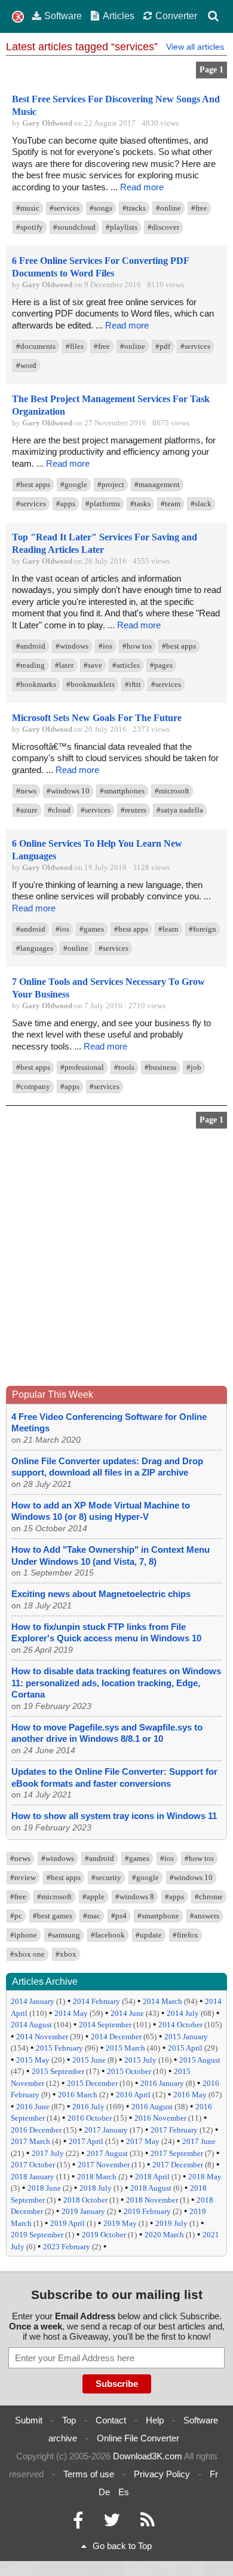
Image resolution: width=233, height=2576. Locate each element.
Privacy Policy (162, 2474)
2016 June (33, 2107)
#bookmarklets (91, 684)
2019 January (83, 2211)
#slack (201, 504)
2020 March (164, 2235)
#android (31, 646)
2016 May (190, 2095)
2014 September (105, 2025)
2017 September (177, 2153)
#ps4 (119, 1916)
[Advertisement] (116, 1260)
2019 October (104, 2235)
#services (65, 208)
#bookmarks (36, 684)
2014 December (116, 2037)
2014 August (31, 2025)
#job (194, 1067)
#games (92, 929)
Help (155, 2420)
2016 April (133, 2095)
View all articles (195, 47)
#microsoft (172, 791)
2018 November (152, 2200)
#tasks (140, 504)
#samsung (64, 1935)
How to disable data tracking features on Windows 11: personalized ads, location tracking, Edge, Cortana (116, 1683)
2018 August (151, 2188)
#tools (124, 1067)
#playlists (122, 227)
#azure (27, 810)
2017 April (86, 2141)
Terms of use (89, 2474)
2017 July (48, 2153)
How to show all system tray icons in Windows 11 (114, 1816)
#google (74, 484)
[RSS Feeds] (148, 2523)
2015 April (185, 2048)
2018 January (33, 2177)
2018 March (97, 2177)
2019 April (68, 2223)
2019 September (37, 2235)
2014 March (163, 2001)
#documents (36, 346)
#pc (16, 1916)
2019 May (120, 2223)
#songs (101, 208)
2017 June (199, 2141)
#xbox (66, 1954)
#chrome (209, 1897)
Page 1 (211, 70)
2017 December (178, 2165)
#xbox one (27, 1954)
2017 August (107, 2153)
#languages (35, 948)
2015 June (89, 2060)
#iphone (24, 1935)
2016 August (152, 2107)
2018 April (152, 2177)
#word (26, 365)
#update (149, 1935)
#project (111, 484)
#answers (205, 1916)
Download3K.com (148, 2456)
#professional (82, 1067)
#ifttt (133, 684)
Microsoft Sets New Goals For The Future (97, 718)
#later (64, 665)
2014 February (96, 2001)
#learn (168, 929)
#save (93, 665)
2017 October (33, 2165)
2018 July (96, 2188)
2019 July (171, 2223)
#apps (66, 504)
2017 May (143, 2141)
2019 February (147, 2211)
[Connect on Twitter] (112, 2523)
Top (69, 2420)
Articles (119, 16)
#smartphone (158, 1916)
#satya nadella (180, 810)
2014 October (180, 2025)
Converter (176, 16)
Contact (111, 2420)
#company (33, 1086)
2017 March (30, 2141)
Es (124, 2492)
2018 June (44, 2188)
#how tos (137, 646)
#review (23, 1877)
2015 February (59, 2048)
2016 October (90, 2118)
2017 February (174, 2130)
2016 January (162, 2083)
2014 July (183, 2013)
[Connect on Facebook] (78, 2523)
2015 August (200, 2060)
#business (160, 1067)
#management (157, 484)
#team (171, 504)
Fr (214, 2474)
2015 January (186, 2037)
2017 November (104, 2165)
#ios (105, 646)
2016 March (78, 2095)
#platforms (103, 504)
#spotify (30, 227)
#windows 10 (68, 791)
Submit (29, 2420)
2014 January (33, 2001)
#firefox (186, 1935)
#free (199, 208)
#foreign (203, 929)
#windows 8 (135, 1897)
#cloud (59, 810)
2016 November (160, 2118)
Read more (142, 187)
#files (75, 346)
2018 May (205, 2177)
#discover (163, 227)
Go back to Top (122, 2546)
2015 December (92, 2083)
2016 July (88, 2107)
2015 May (33, 2060)
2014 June (127, 2013)
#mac (92, 1916)
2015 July (140, 2060)
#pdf (163, 346)
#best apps (33, 484)
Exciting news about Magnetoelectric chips (101, 1594)
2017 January (106, 2130)
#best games (53, 1916)
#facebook (108, 1935)
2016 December (36, 2130)
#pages (161, 665)
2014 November (42, 2037)
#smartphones (122, 791)
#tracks (134, 208)
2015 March (125, 2048)
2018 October (85, 2200)
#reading (30, 665)
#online (168, 208)
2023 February (67, 2247)
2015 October (129, 2071)
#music (28, 208)
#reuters (134, 810)
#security (106, 1877)
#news (26, 791)
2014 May (71, 2013)
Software (63, 16)
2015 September (58, 2071)
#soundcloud (74, 227)
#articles (126, 665)
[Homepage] (18, 17)
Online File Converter (138, 2438)
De (104, 2492)
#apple (93, 1897)
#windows (72, 646)
